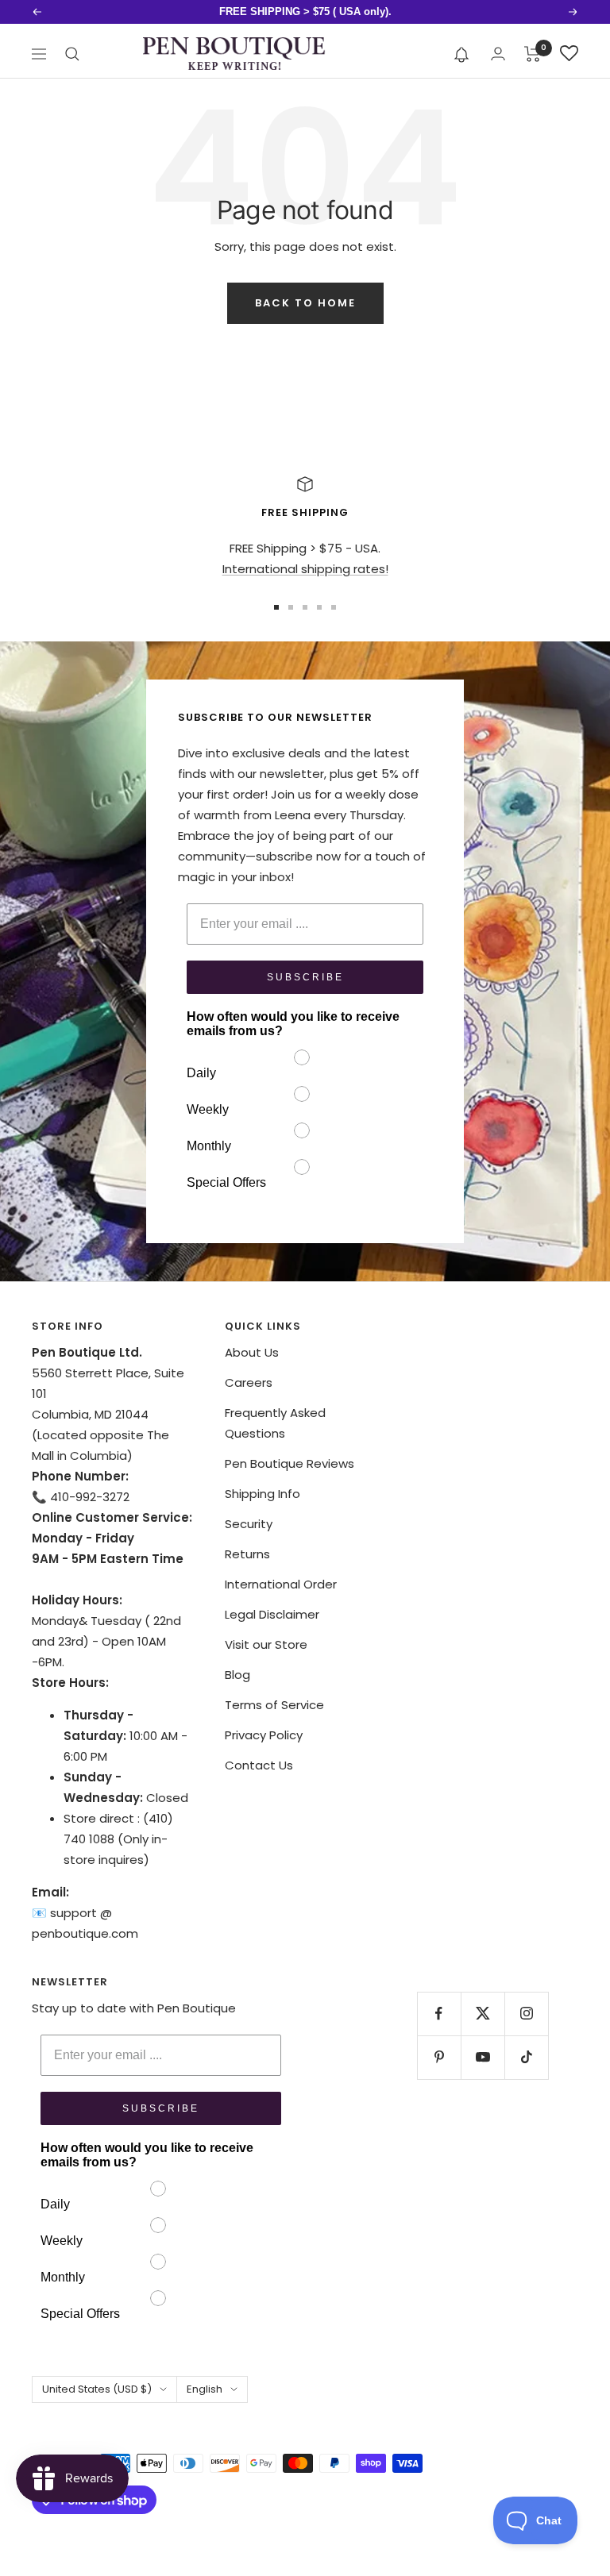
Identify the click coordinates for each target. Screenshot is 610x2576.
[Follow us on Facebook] (439, 2014)
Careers (249, 1382)
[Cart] (533, 54)
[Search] (72, 54)
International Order (281, 1584)
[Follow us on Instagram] (526, 2014)
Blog (237, 1675)
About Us (252, 1352)
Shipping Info (263, 1494)
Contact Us (259, 1765)
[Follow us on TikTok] (526, 2057)
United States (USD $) (97, 2389)
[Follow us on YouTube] (483, 2057)
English (205, 2389)
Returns (247, 1554)
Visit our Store (266, 1644)
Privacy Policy (264, 1735)
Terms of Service (274, 1705)
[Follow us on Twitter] (483, 2014)
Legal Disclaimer (272, 1614)
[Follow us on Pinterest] (439, 2057)
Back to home (305, 303)
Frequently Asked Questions (275, 1423)
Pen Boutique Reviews (290, 1463)
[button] (462, 54)
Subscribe (305, 977)
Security (249, 1524)
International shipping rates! (305, 569)
